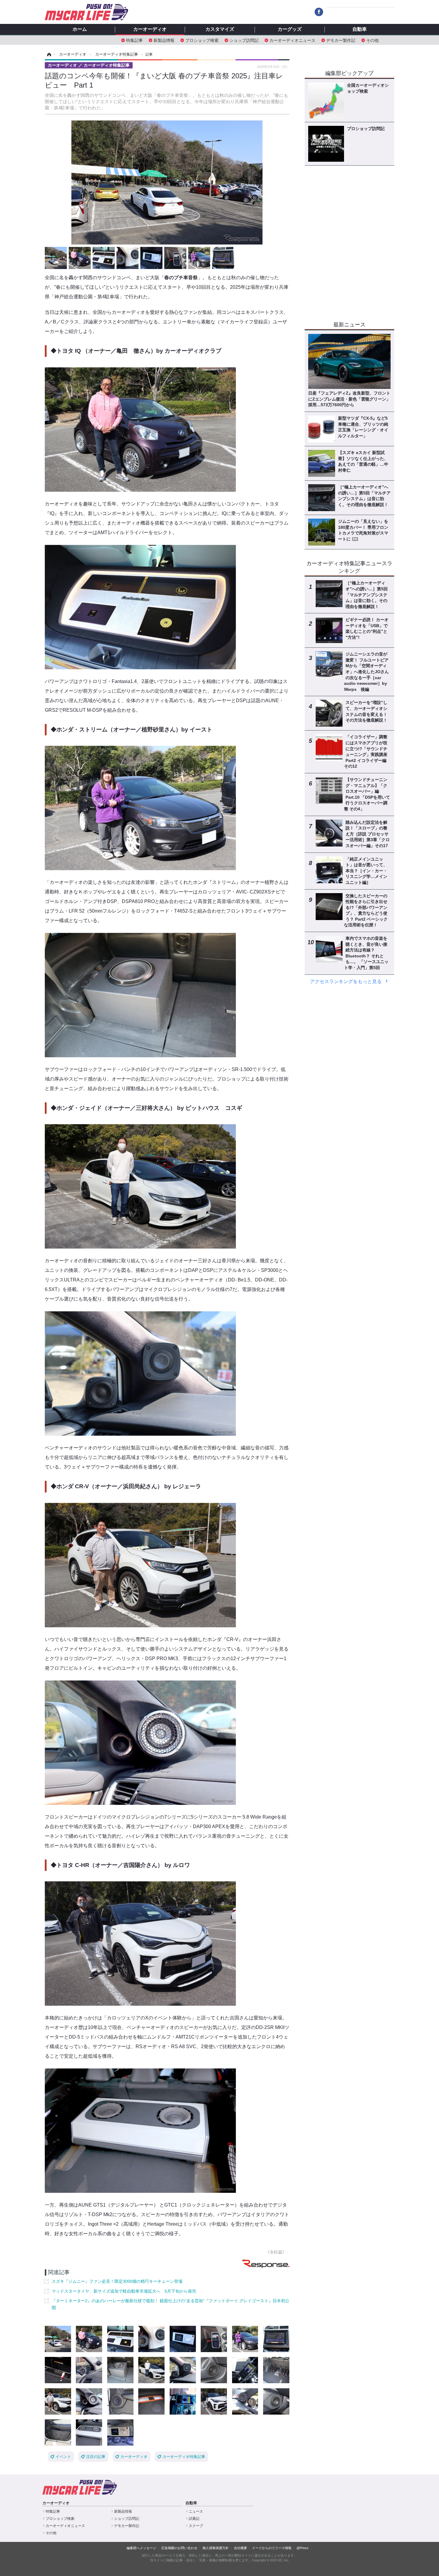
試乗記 (194, 2519)
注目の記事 (96, 2457)
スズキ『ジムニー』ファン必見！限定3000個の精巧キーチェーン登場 (117, 2281)
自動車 (360, 29)
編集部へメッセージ (141, 2548)
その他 (372, 40)
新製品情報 (164, 40)
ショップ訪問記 (244, 40)
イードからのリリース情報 (272, 2548)
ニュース (196, 2511)
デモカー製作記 (341, 40)
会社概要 (240, 2548)
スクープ (196, 2526)
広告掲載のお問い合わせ (179, 2548)
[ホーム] (48, 54)
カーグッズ (290, 29)
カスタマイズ (220, 29)
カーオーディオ (150, 29)
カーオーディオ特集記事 (184, 2457)
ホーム (80, 29)
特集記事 (134, 40)
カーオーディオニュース (292, 40)
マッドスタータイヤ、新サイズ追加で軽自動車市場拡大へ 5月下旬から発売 (124, 2291)
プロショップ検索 (202, 40)
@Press (303, 2548)
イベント (63, 2457)
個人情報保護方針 (216, 2548)
